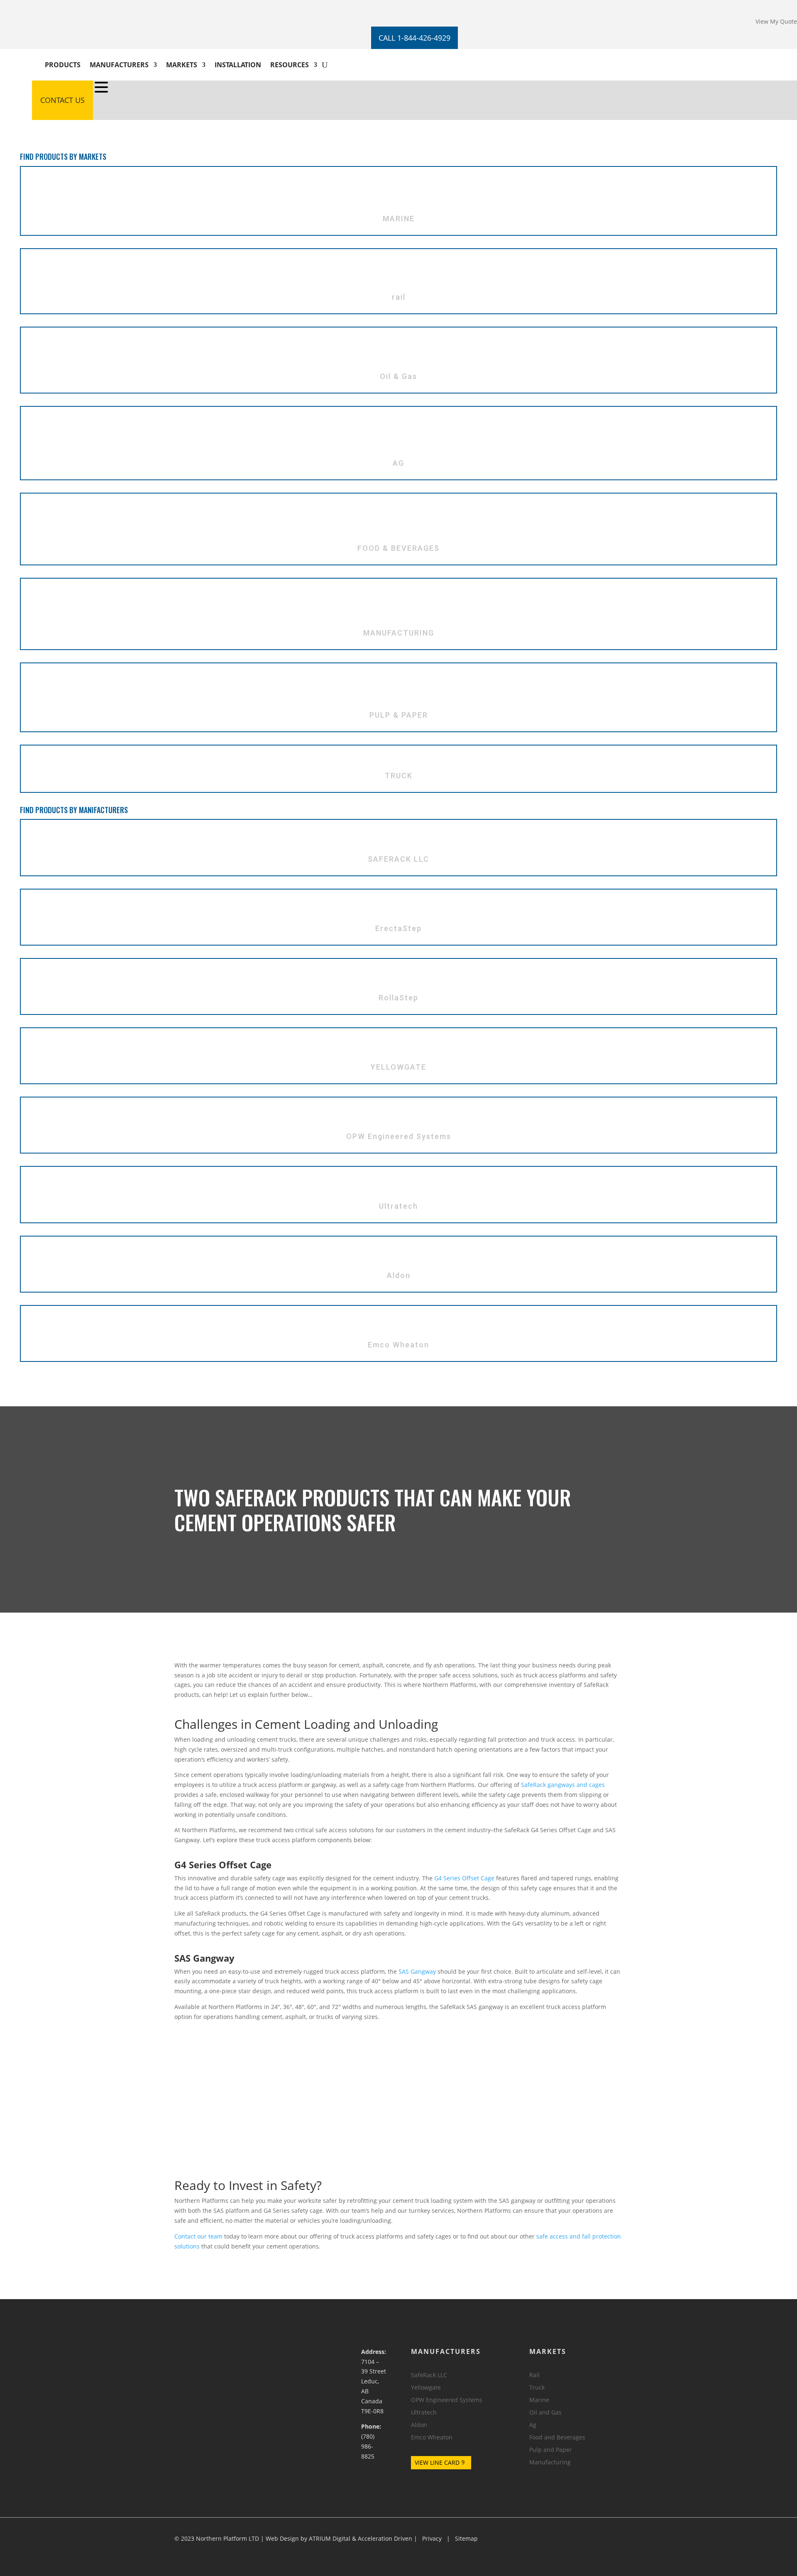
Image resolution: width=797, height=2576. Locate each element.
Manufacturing (550, 2463)
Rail (534, 2376)
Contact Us (62, 100)
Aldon (419, 2425)
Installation (238, 65)
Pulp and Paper (551, 2450)
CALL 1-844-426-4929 (414, 38)
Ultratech (424, 2413)
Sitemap (466, 2538)
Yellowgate (426, 2388)
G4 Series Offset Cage (464, 1878)
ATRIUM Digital (330, 2538)
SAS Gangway (417, 1971)
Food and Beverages (557, 2438)
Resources (290, 65)
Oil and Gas (545, 2413)
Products (63, 65)
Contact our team (198, 2236)
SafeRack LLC (429, 2376)
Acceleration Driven (385, 2538)
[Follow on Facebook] (39, 7)
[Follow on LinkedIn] (55, 7)
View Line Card (437, 2462)
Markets (182, 65)
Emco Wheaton (432, 2438)
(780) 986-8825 (368, 2446)
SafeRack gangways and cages (563, 1785)
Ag (533, 2425)
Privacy (432, 2538)
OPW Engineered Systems (447, 2400)
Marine (539, 2400)
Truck (537, 2388)
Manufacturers (119, 65)
